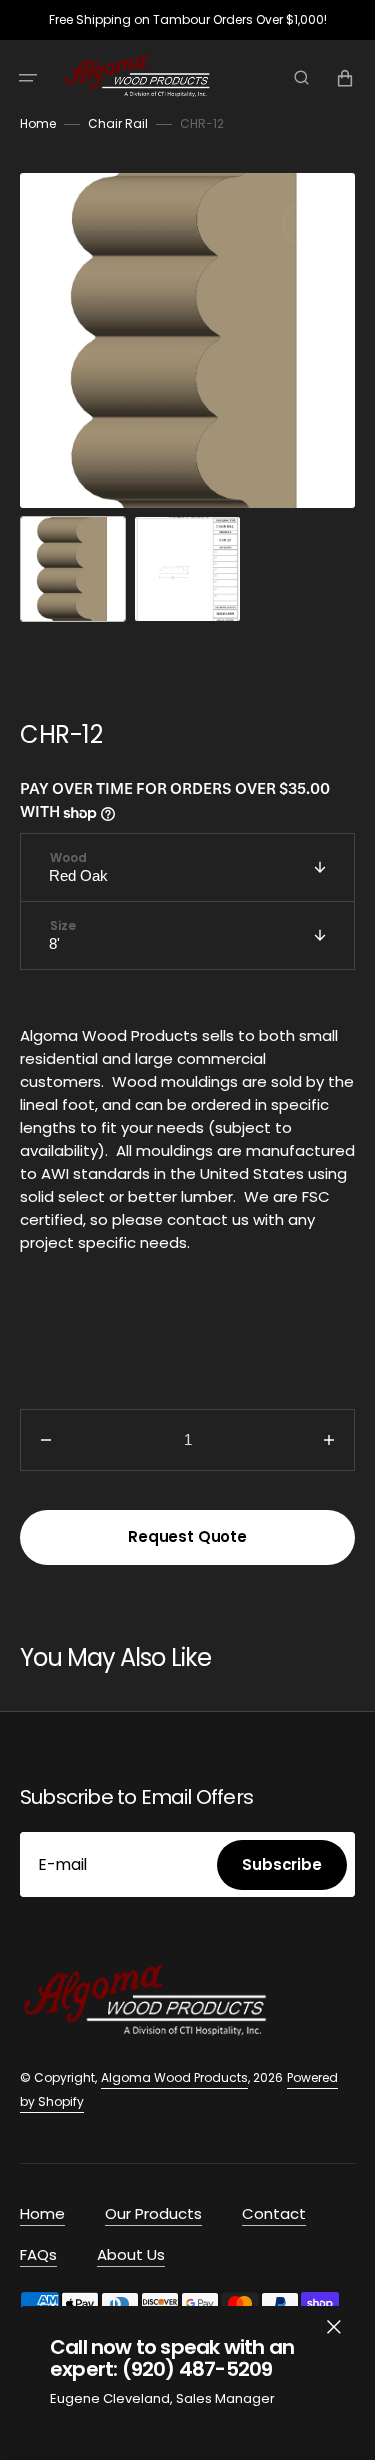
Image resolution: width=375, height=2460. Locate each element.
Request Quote (187, 1536)
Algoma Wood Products (174, 2077)
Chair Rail (118, 123)
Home (38, 123)
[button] (28, 78)
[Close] (334, 2327)
